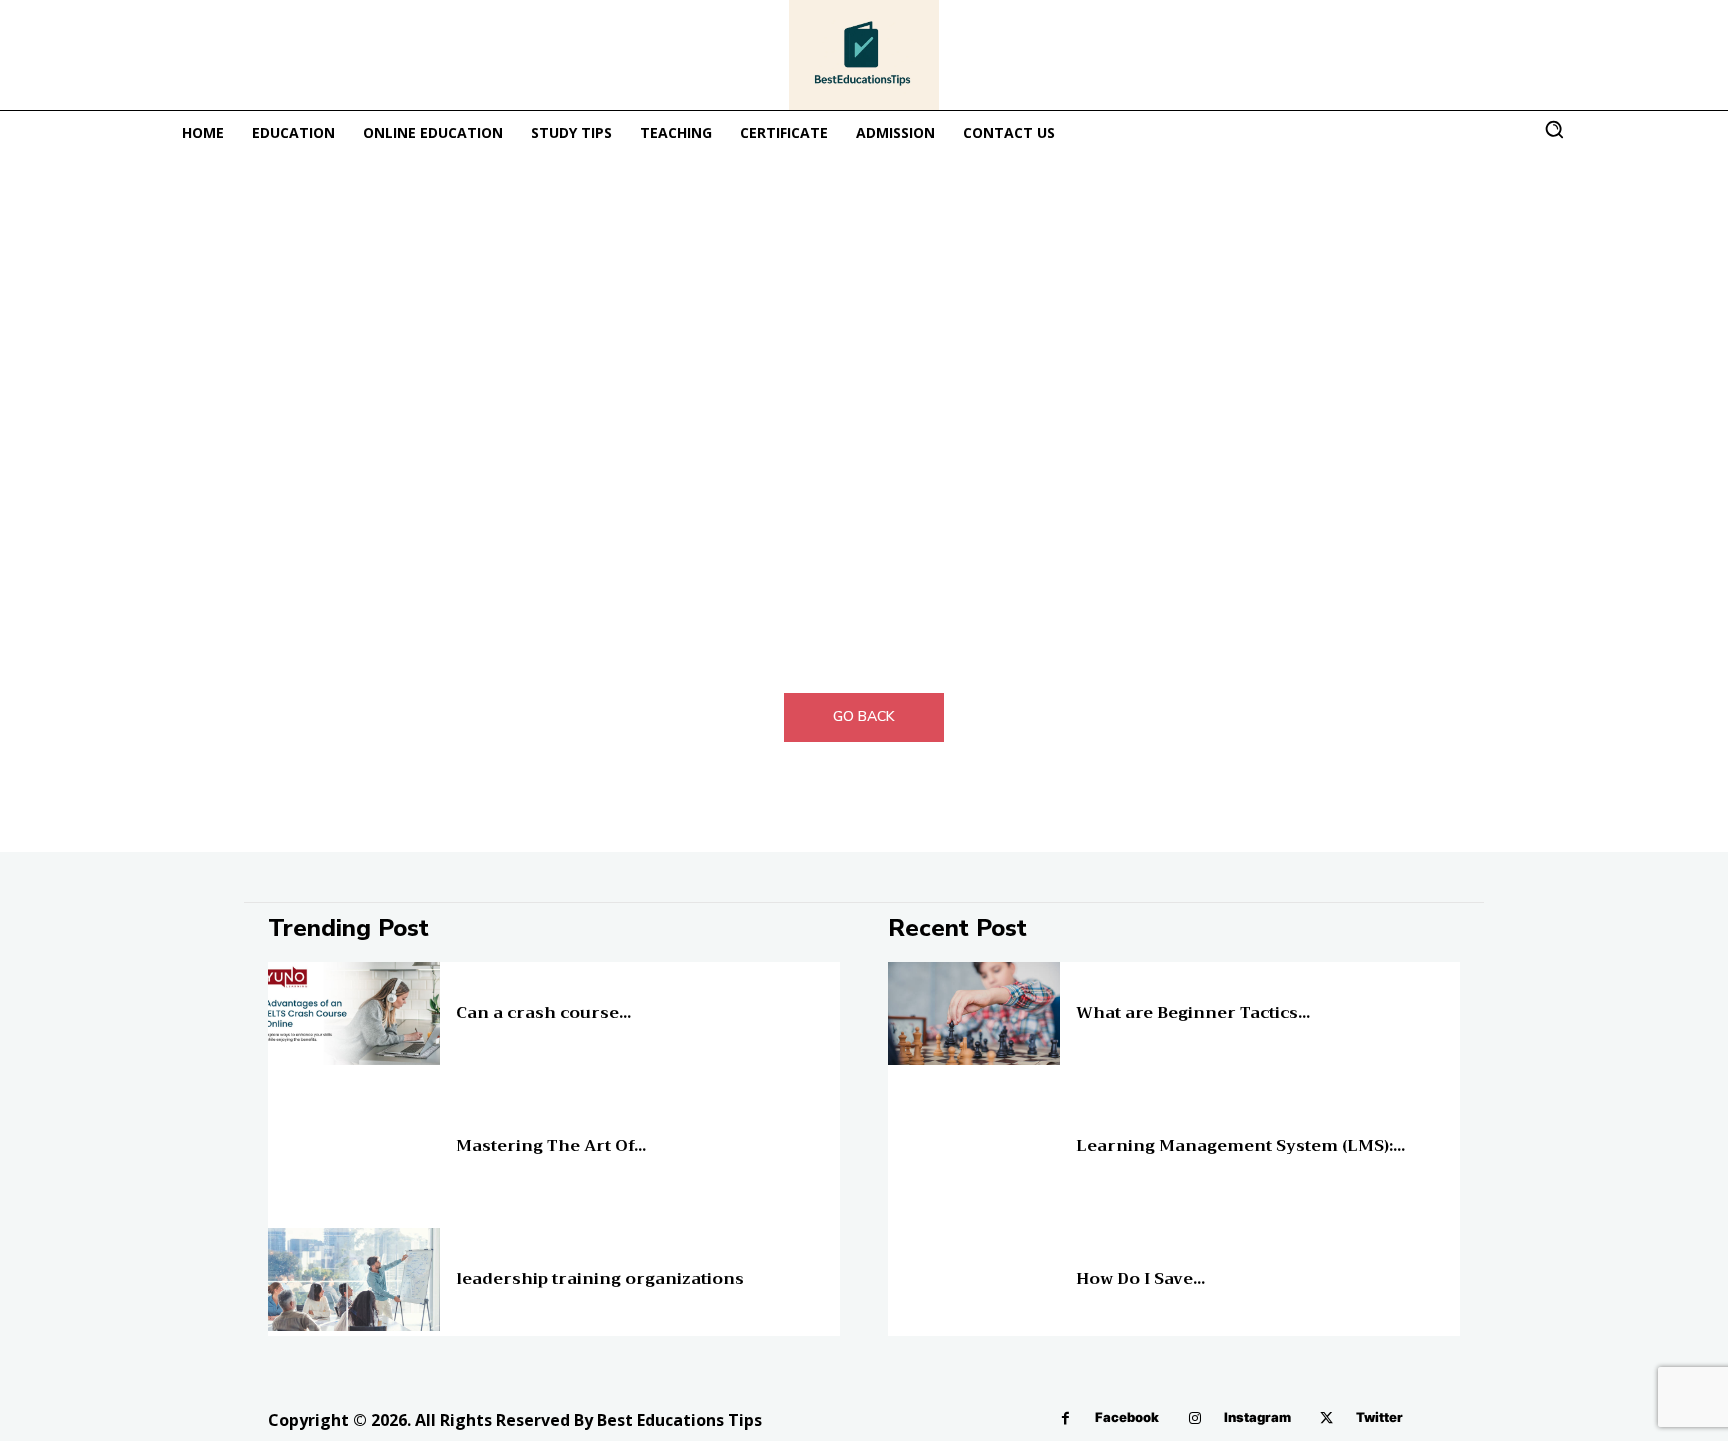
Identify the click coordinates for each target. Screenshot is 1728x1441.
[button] (1554, 129)
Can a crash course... (543, 1013)
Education (481, 997)
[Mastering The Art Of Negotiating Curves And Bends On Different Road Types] (354, 1146)
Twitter (1379, 1417)
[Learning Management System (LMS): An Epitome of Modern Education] (974, 1146)
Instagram (1257, 1417)
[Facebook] (1065, 1418)
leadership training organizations (600, 1279)
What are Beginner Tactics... (1193, 1013)
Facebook (1127, 1417)
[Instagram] (1194, 1418)
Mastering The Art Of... (551, 1146)
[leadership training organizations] (354, 1279)
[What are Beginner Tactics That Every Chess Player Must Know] (974, 1013)
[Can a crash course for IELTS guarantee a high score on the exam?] (354, 1013)
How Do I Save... (1140, 1279)
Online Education (1120, 997)
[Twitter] (1326, 1418)
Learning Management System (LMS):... (1240, 1146)
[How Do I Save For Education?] (974, 1279)
